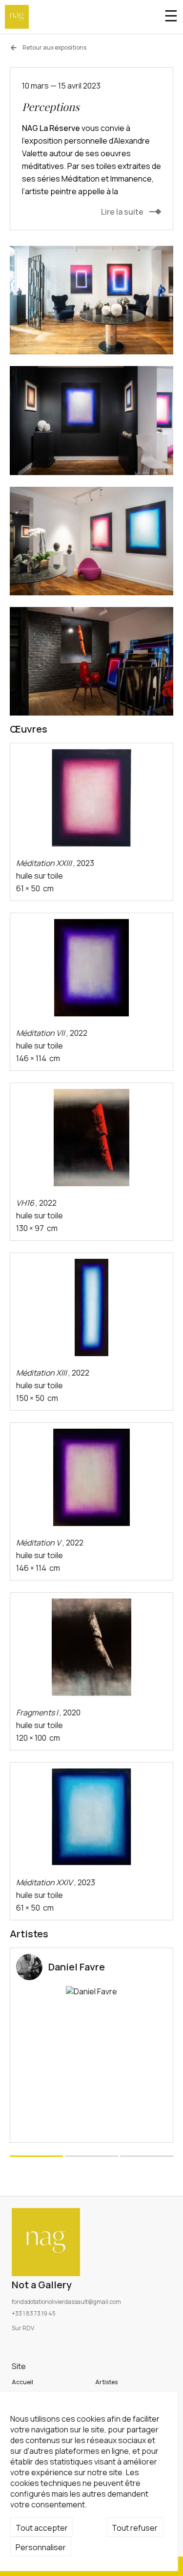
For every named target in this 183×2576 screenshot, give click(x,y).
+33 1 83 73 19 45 (34, 2313)
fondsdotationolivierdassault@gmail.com (66, 2302)
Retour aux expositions (54, 48)
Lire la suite (122, 212)
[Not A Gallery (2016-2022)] (17, 17)
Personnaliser (41, 2547)
